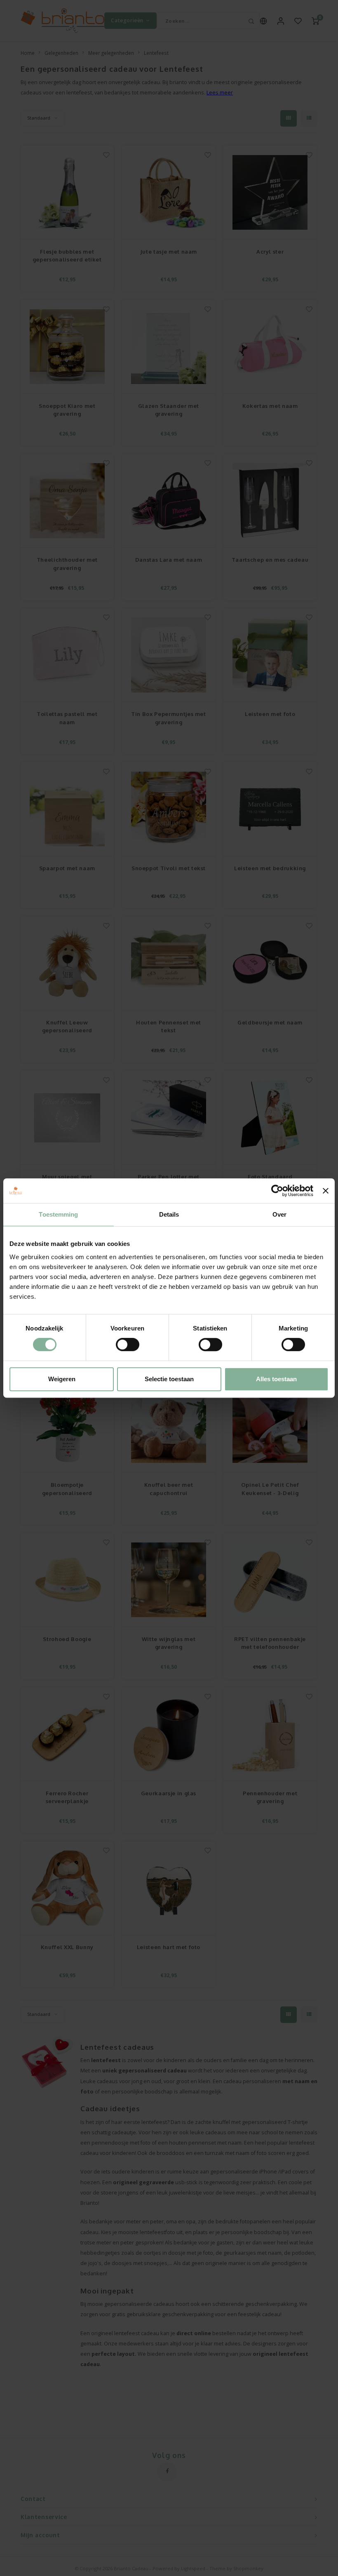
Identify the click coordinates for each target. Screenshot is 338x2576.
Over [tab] (279, 1214)
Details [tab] (169, 1214)
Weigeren (62, 1379)
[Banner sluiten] (326, 1191)
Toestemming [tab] (58, 1214)
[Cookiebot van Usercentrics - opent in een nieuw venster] (277, 1191)
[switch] (128, 1345)
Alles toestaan (276, 1379)
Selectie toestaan (169, 1379)
